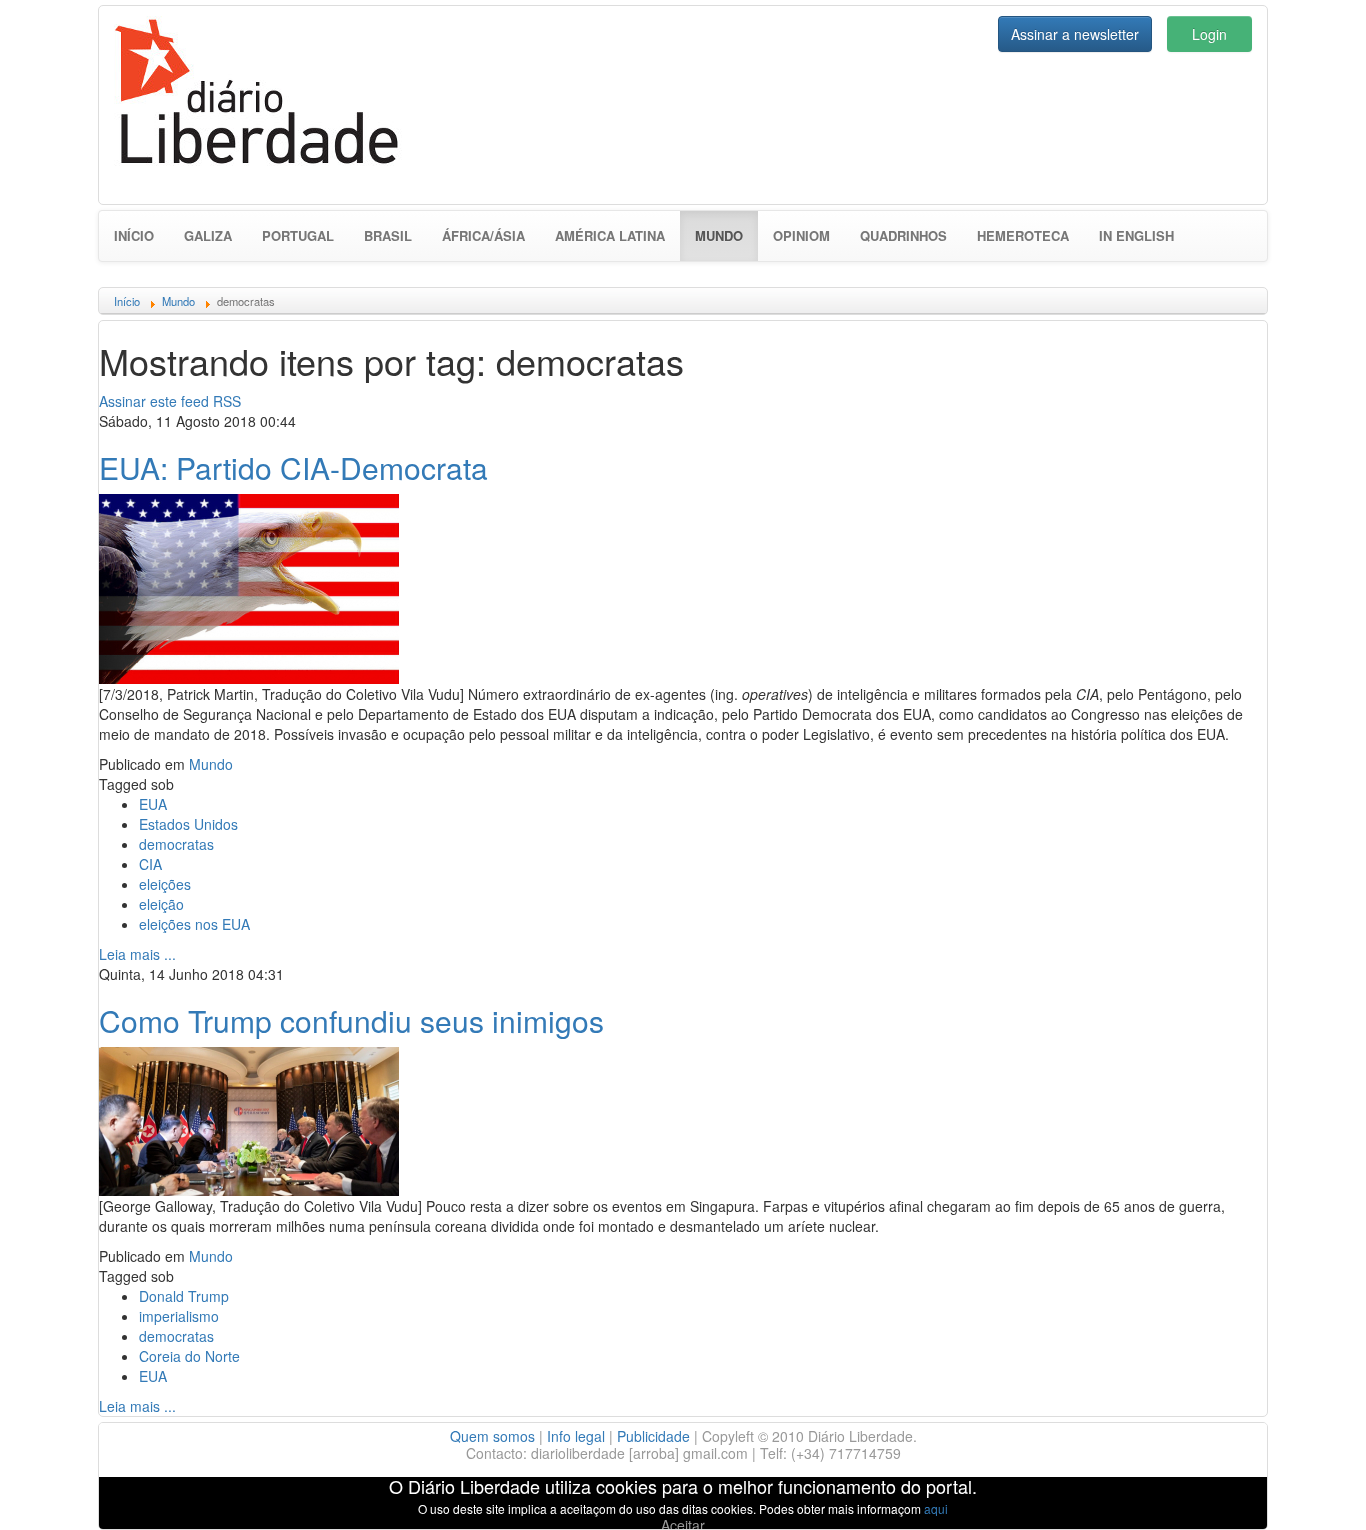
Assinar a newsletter (1075, 34)
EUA (153, 804)
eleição (161, 904)
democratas (176, 844)
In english (1136, 235)
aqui (936, 1508)
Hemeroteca (1023, 235)
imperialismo (179, 1316)
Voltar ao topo (1307, 1489)
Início (134, 235)
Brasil (388, 235)
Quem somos (492, 1436)
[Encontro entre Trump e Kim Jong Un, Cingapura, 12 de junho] (249, 1119)
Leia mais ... (137, 954)
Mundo (726, 235)
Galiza (208, 235)
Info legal (576, 1436)
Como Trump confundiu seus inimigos (351, 1020)
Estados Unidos (188, 824)
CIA (150, 864)
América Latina (610, 235)
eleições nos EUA (194, 924)
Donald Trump (184, 1296)
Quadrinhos (903, 235)
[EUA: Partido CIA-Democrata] (249, 586)
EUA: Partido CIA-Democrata (293, 467)
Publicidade (653, 1436)
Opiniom (801, 235)
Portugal (298, 235)
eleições (165, 884)
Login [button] (1209, 34)
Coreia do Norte (189, 1356)
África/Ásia (483, 235)
